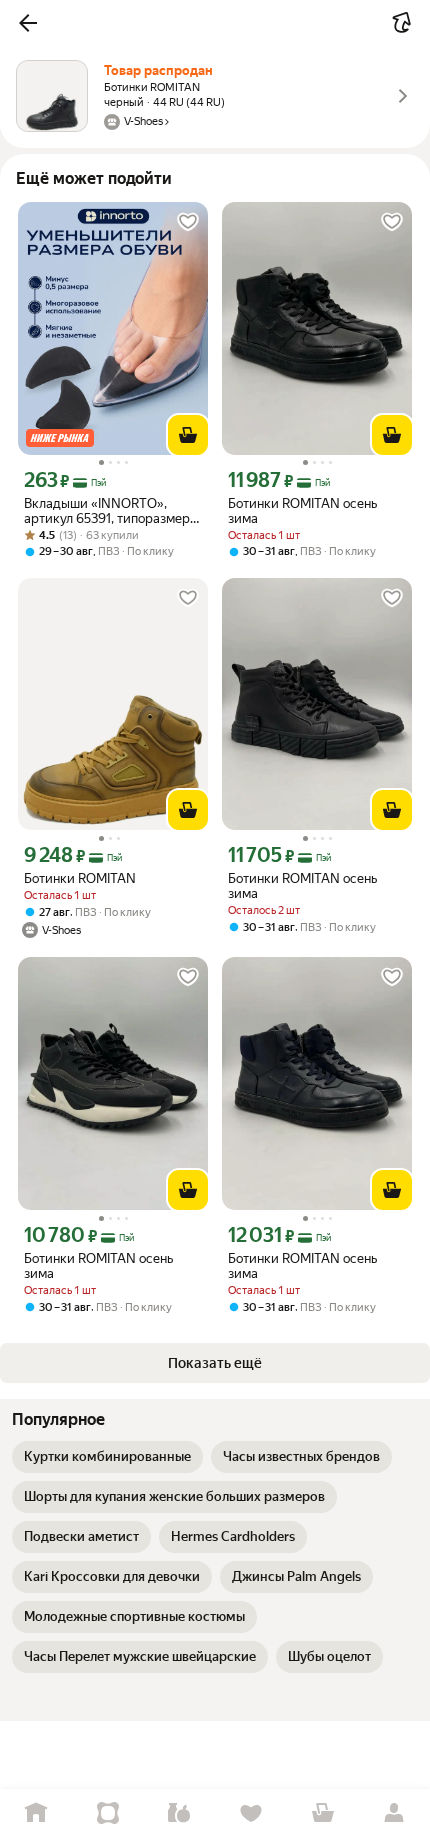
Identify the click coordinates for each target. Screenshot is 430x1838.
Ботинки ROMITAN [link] (80, 878)
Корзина (323, 1813)
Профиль (394, 1813)
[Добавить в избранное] (188, 222)
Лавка (179, 1813)
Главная (36, 1813)
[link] (107, 1457)
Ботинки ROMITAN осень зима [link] (302, 511)
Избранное (251, 1813)
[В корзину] (188, 435)
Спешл (108, 1813)
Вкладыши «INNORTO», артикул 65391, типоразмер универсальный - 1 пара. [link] (107, 511)
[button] (28, 23)
